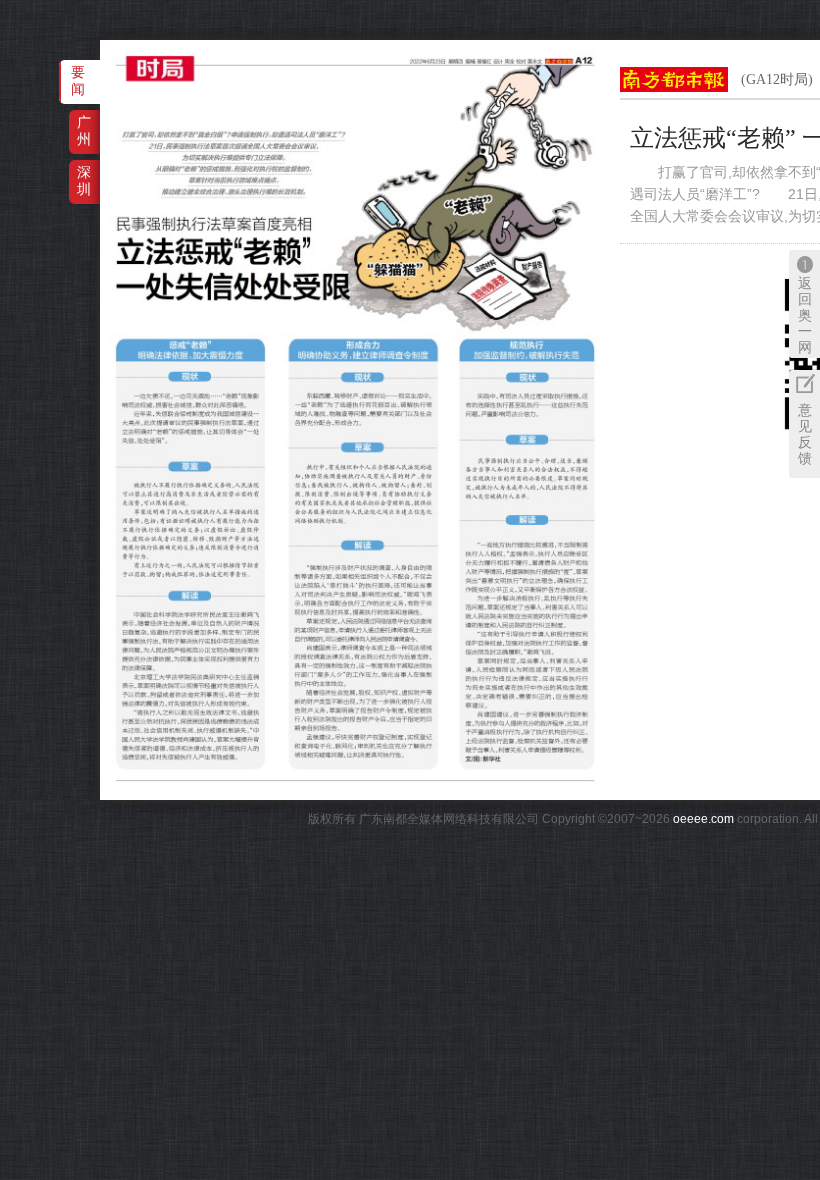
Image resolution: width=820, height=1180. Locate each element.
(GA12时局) (777, 79)
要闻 (78, 80)
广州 (84, 130)
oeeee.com (703, 819)
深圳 (84, 180)
